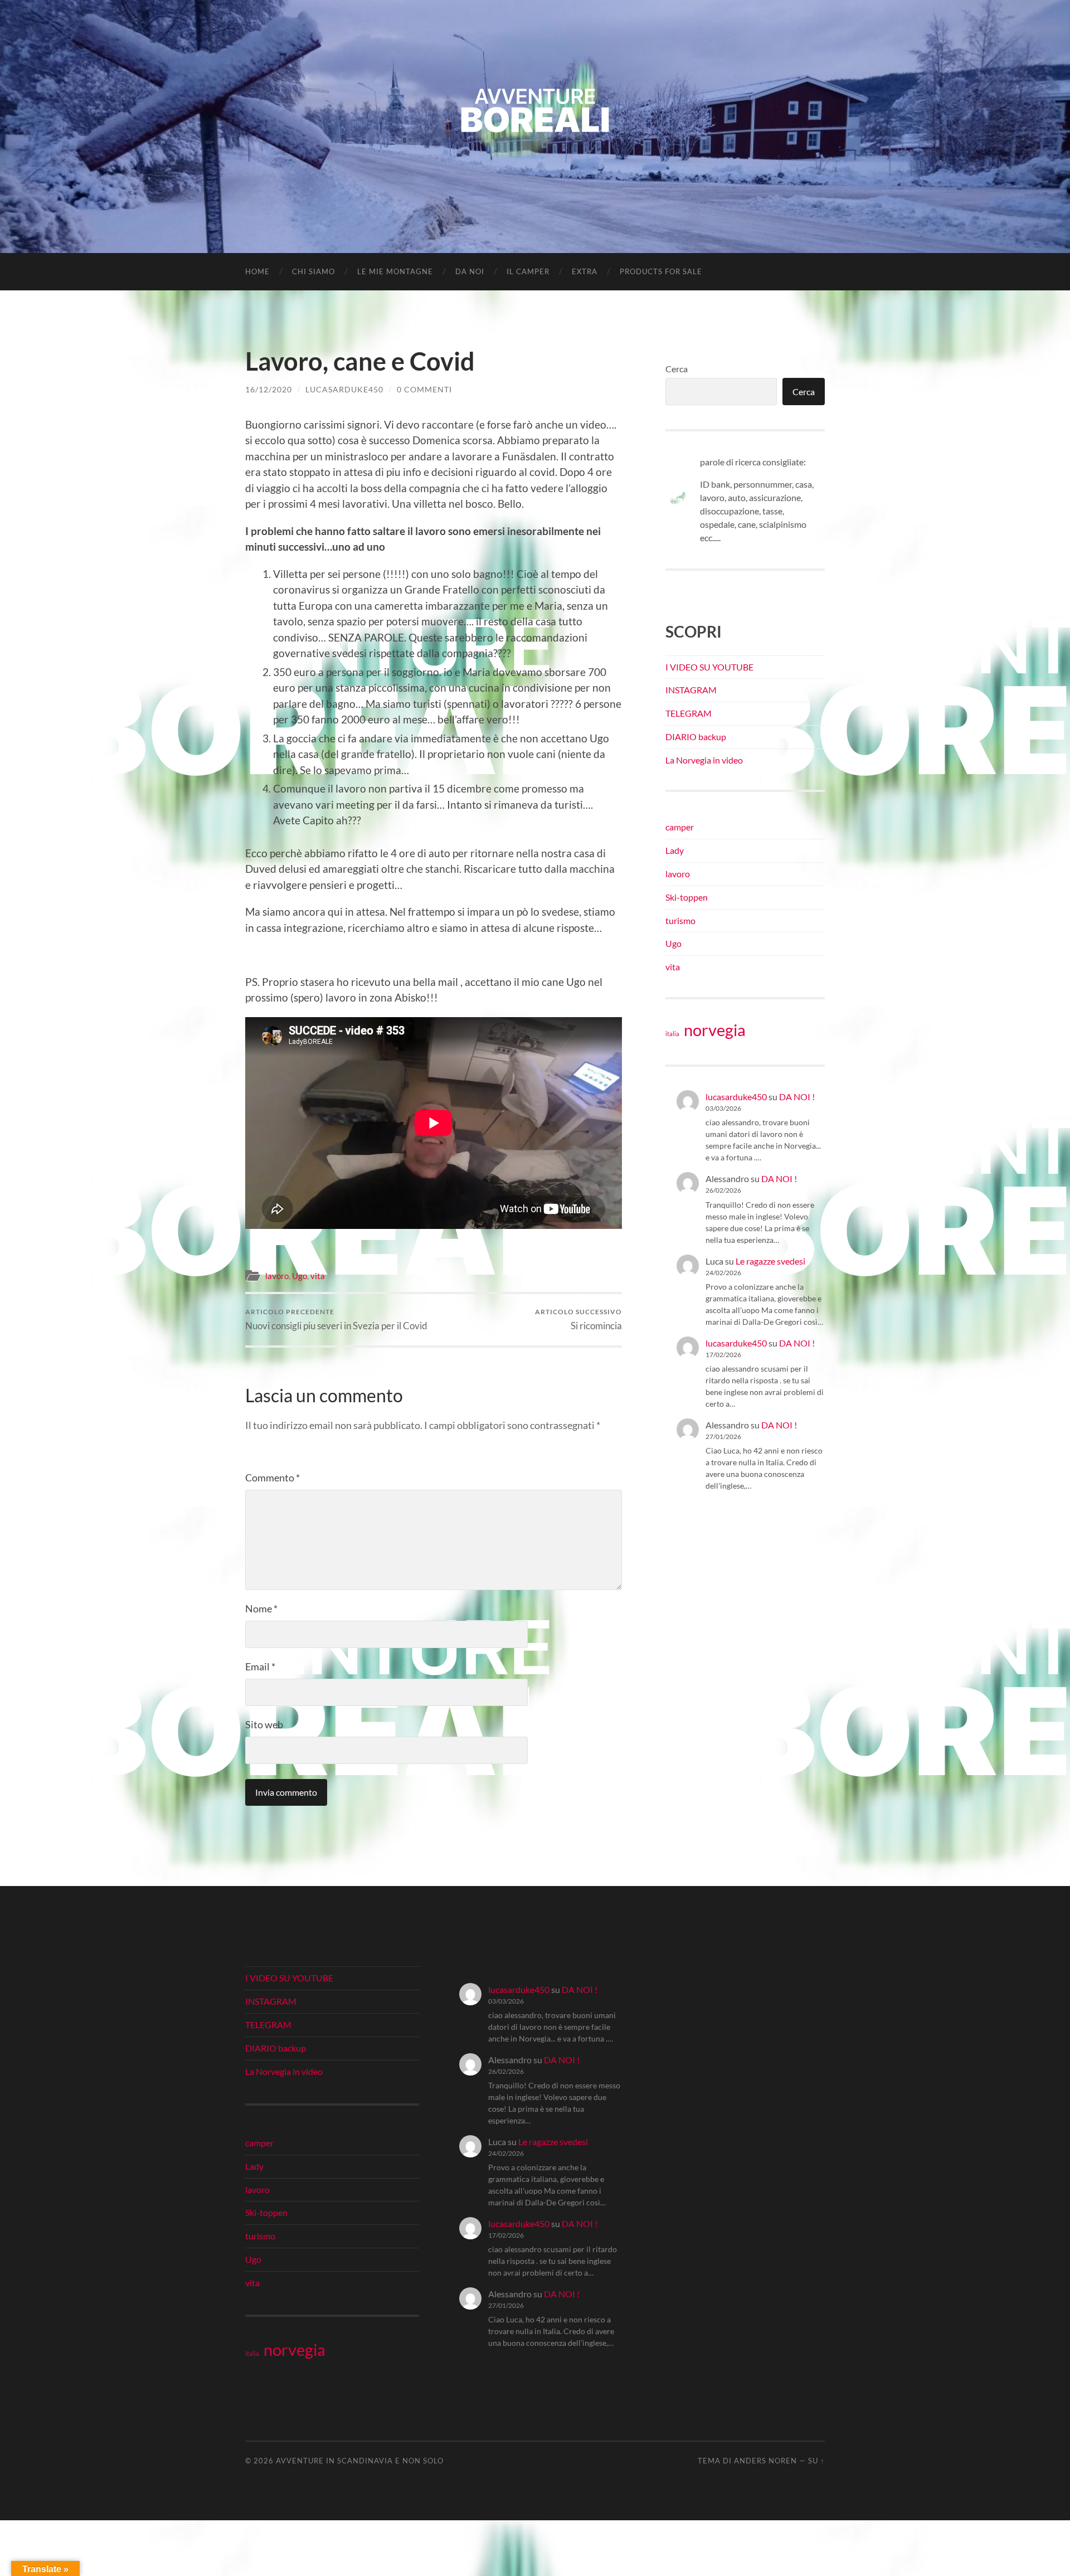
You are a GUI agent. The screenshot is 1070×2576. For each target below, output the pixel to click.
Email (260, 1666)
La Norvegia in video (704, 760)
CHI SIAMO (313, 271)
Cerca (677, 369)
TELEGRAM (689, 713)
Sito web (264, 1724)
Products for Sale (661, 271)
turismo (680, 920)
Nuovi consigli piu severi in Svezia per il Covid (336, 1319)
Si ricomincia (578, 1319)
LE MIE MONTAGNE (395, 271)
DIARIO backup (696, 737)
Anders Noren (765, 2461)
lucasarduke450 (344, 389)
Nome (261, 1608)
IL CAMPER (528, 271)
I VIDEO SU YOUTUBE (709, 667)
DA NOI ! (797, 1097)
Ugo (300, 1276)
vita (318, 1276)
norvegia (715, 1030)
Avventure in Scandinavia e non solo (360, 2461)
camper (680, 827)
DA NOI (470, 271)
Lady (675, 850)
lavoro (277, 1276)
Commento (273, 1477)
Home (257, 271)
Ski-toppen (687, 897)
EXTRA (585, 271)
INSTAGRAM (691, 690)
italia (672, 1034)
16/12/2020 (269, 389)
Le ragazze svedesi (770, 1261)
